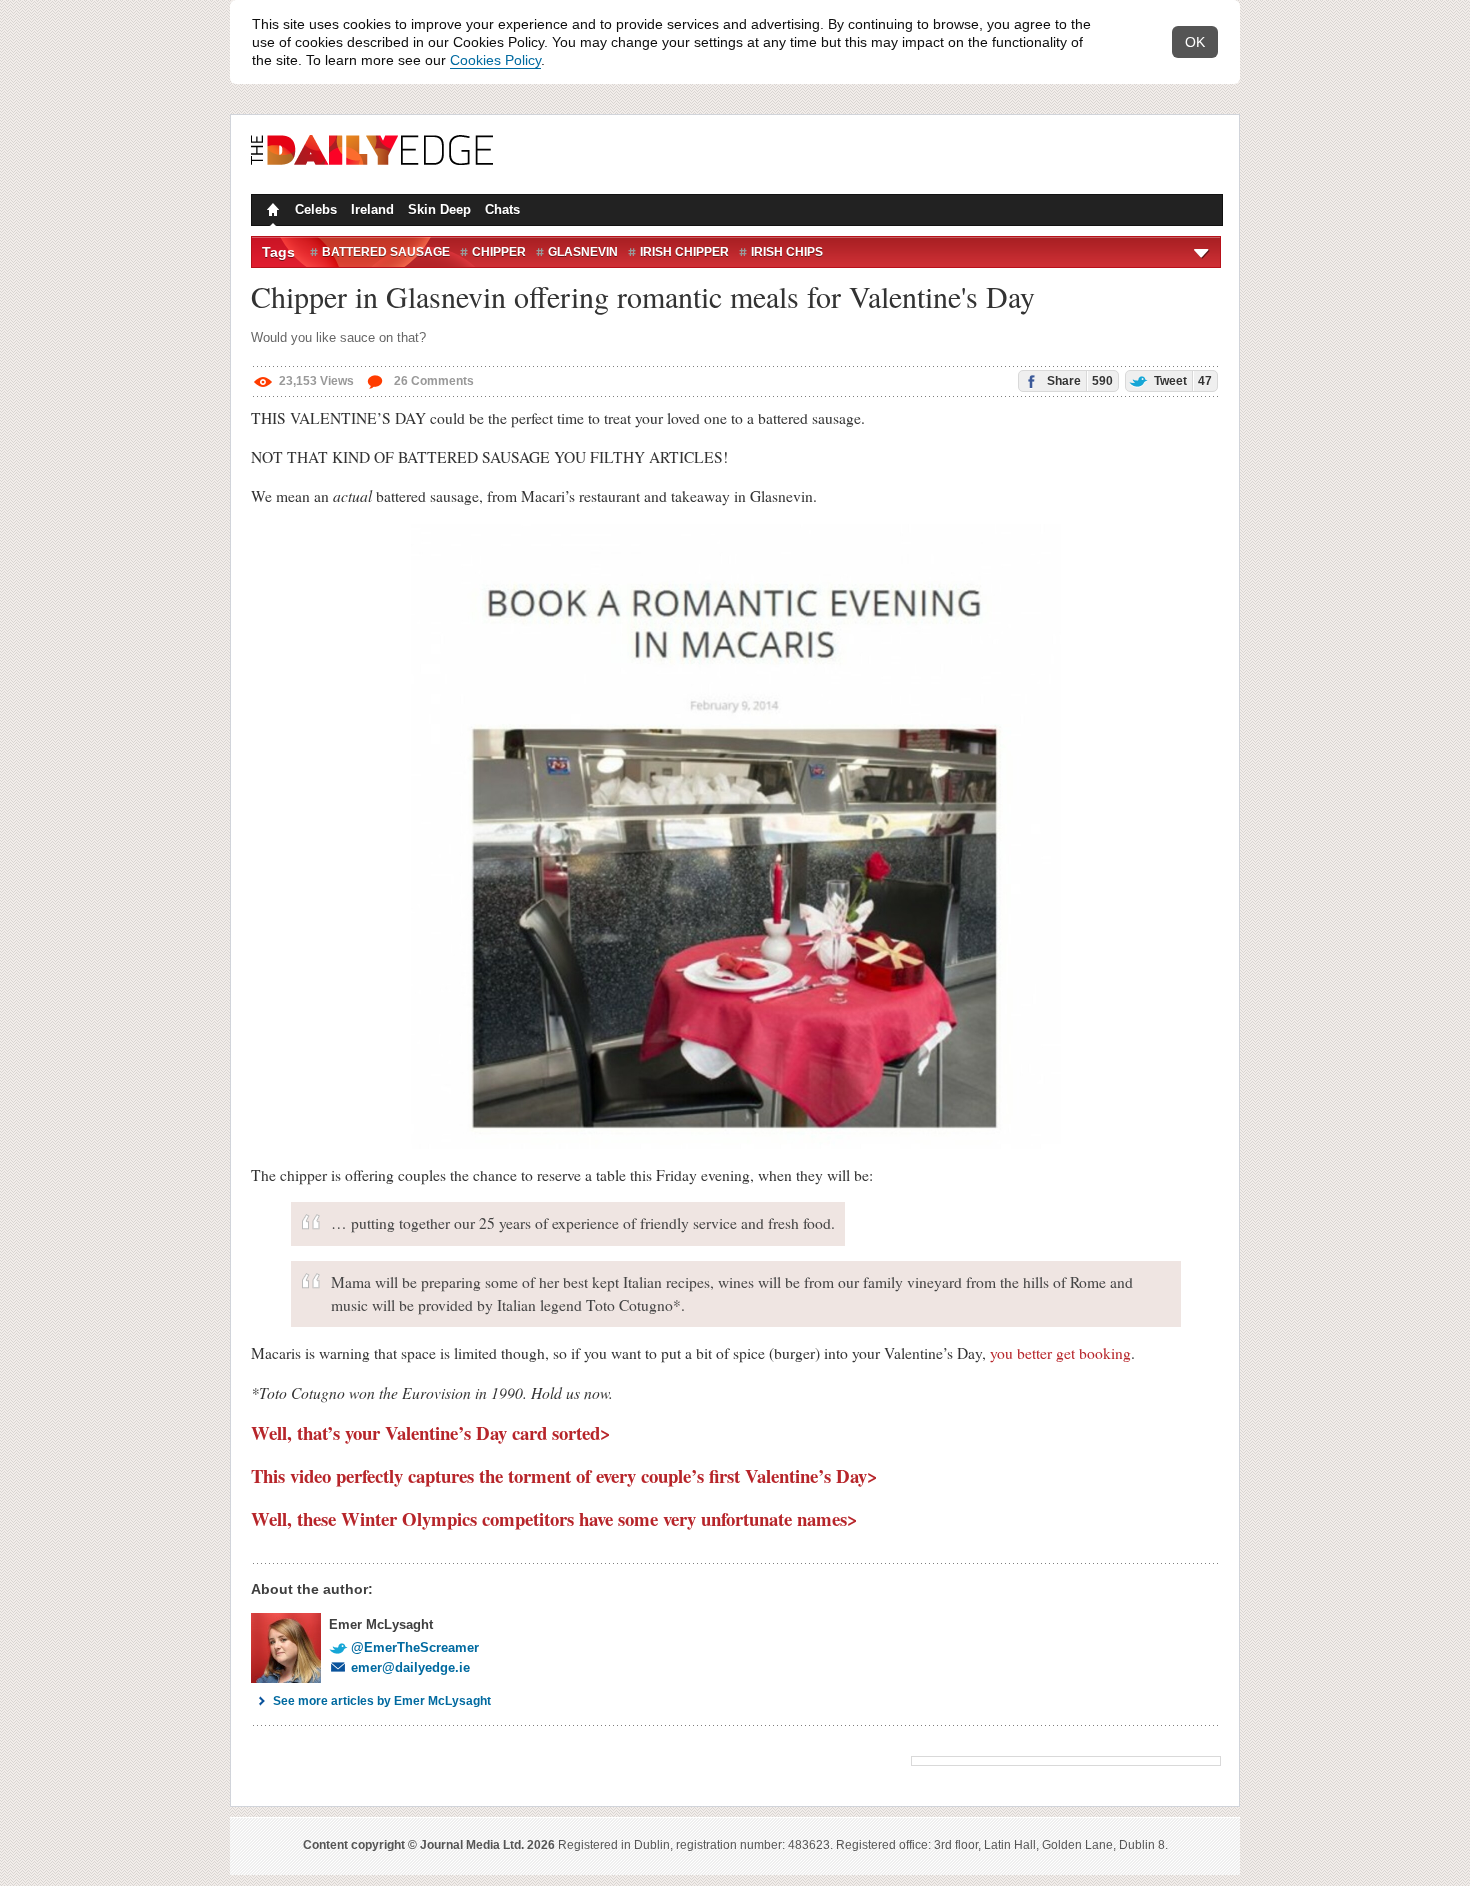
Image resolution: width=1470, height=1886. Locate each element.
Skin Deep (439, 209)
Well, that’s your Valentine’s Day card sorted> (431, 1432)
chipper (499, 252)
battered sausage (386, 252)
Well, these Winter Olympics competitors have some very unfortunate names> (554, 1518)
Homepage (271, 212)
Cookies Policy (495, 60)
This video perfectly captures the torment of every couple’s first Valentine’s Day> (564, 1475)
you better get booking (1060, 1353)
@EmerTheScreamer (415, 1647)
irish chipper (684, 252)
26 (432, 381)
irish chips (787, 252)
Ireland (372, 209)
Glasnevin (583, 252)
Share (1078, 381)
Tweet (1181, 381)
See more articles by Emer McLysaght (382, 1701)
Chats (502, 209)
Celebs (316, 209)
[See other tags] (1202, 252)
